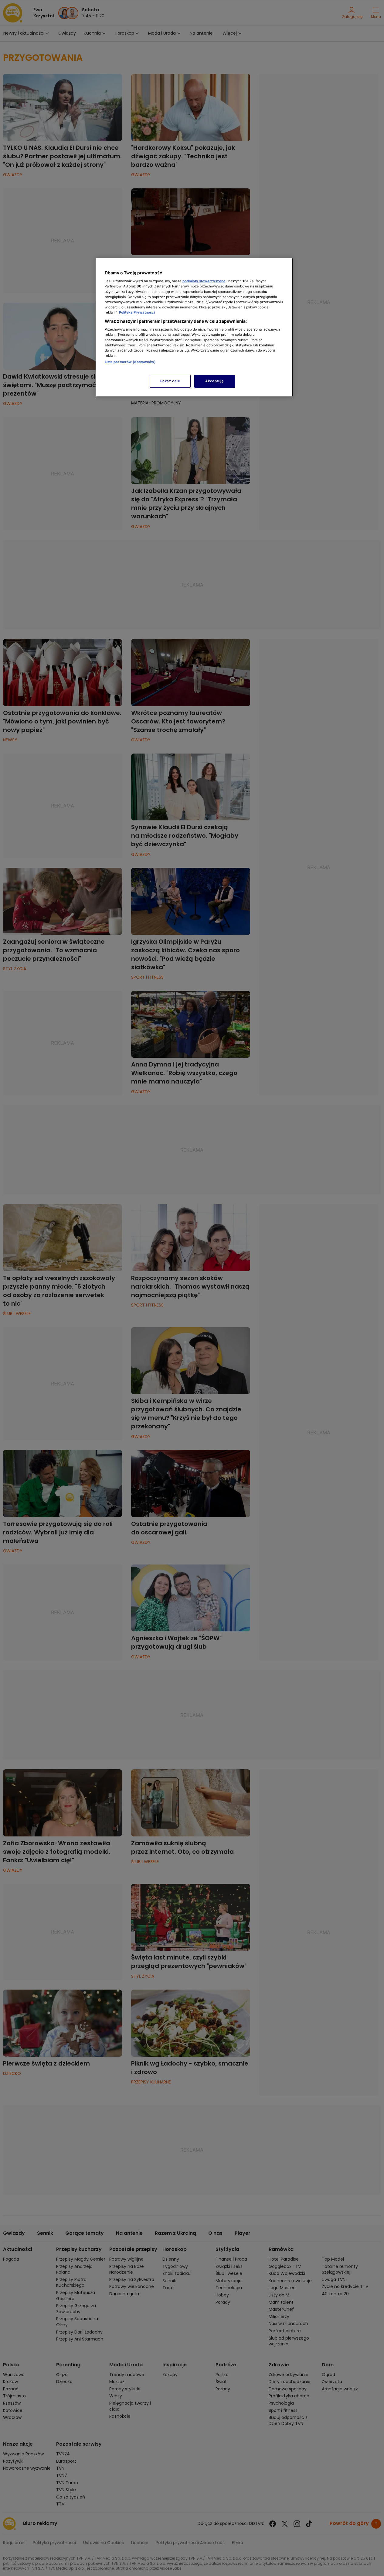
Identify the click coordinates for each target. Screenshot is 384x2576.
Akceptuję (214, 381)
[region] (194, 327)
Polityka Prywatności (137, 312)
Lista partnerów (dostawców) (130, 362)
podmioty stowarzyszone (204, 281)
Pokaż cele (170, 381)
